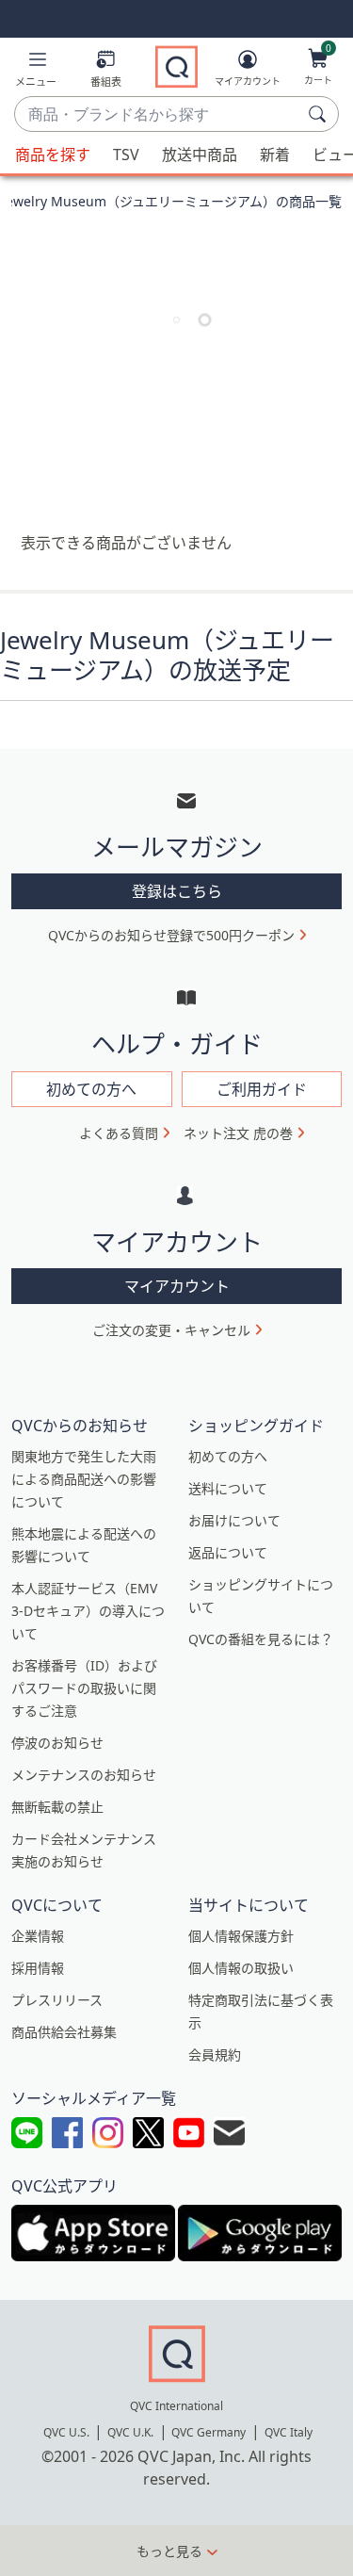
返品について (228, 1552)
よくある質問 (119, 1133)
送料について (228, 1488)
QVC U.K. (130, 2432)
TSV (126, 155)
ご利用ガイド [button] (262, 1089)
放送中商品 (200, 155)
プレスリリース (57, 2000)
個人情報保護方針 (241, 1936)
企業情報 (38, 1936)
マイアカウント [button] (177, 1286)
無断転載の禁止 (57, 1807)
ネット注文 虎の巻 (238, 1133)
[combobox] (158, 115)
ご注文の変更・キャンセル (171, 1330)
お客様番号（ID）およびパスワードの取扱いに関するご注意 (84, 1688)
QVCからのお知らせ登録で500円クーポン (171, 935)
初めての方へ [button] (91, 1089)
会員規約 (215, 2054)
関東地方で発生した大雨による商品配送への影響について (84, 1479)
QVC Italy (289, 2432)
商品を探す (53, 155)
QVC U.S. (66, 2432)
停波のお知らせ (57, 1743)
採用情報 (38, 1968)
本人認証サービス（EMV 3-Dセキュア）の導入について (88, 1611)
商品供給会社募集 (64, 2032)
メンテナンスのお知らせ (84, 1775)
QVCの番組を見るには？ (261, 1639)
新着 (275, 155)
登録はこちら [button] (177, 891)
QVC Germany (209, 2432)
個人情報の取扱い (241, 1968)
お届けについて (234, 1520)
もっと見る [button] (169, 2551)
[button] (36, 72)
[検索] (320, 114)
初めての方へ (228, 1456)
